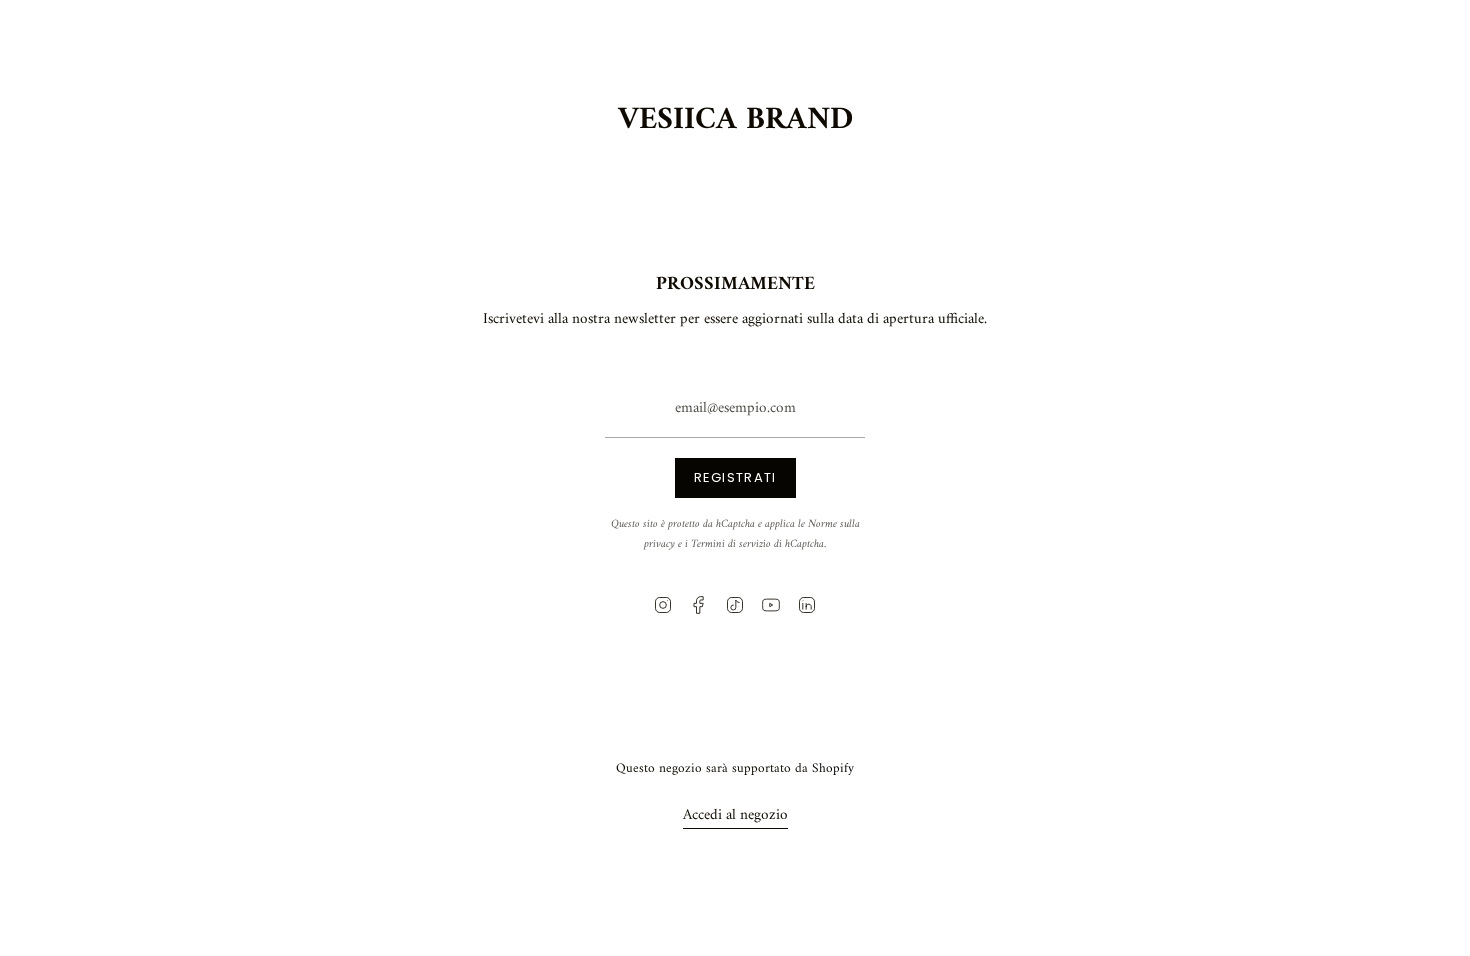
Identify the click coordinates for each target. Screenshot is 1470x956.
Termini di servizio (731, 544)
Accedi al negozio (735, 815)
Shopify (833, 768)
